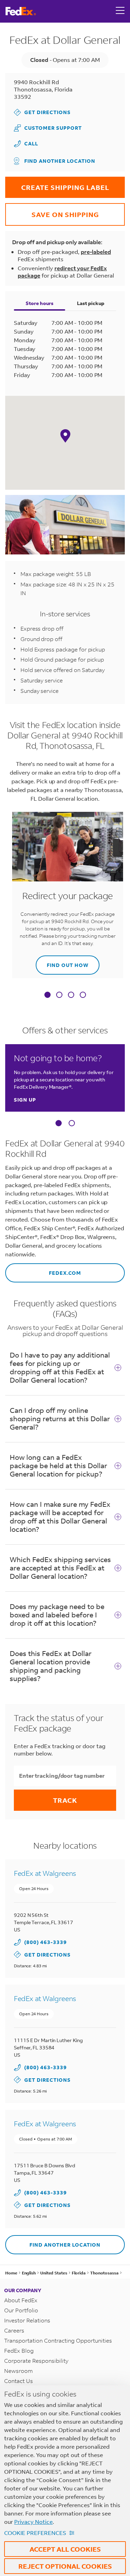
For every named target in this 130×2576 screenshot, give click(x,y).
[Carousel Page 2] (72, 1123)
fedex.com (43, 1270)
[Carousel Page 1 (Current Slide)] (59, 1123)
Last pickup (91, 303)
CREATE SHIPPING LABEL (57, 184)
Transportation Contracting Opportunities (58, 2340)
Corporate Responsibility (36, 2361)
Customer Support (48, 128)
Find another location (60, 161)
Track (65, 1800)
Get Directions (42, 112)
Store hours (40, 303)
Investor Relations (27, 2320)
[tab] (47, 995)
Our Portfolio (21, 2310)
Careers (14, 2330)
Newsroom (19, 2371)
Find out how (62, 962)
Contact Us (19, 2381)
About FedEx (21, 2300)
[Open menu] (120, 11)
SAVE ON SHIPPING (52, 211)
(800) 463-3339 (46, 1942)
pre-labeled (96, 252)
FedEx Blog (19, 2350)
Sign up (25, 1100)
